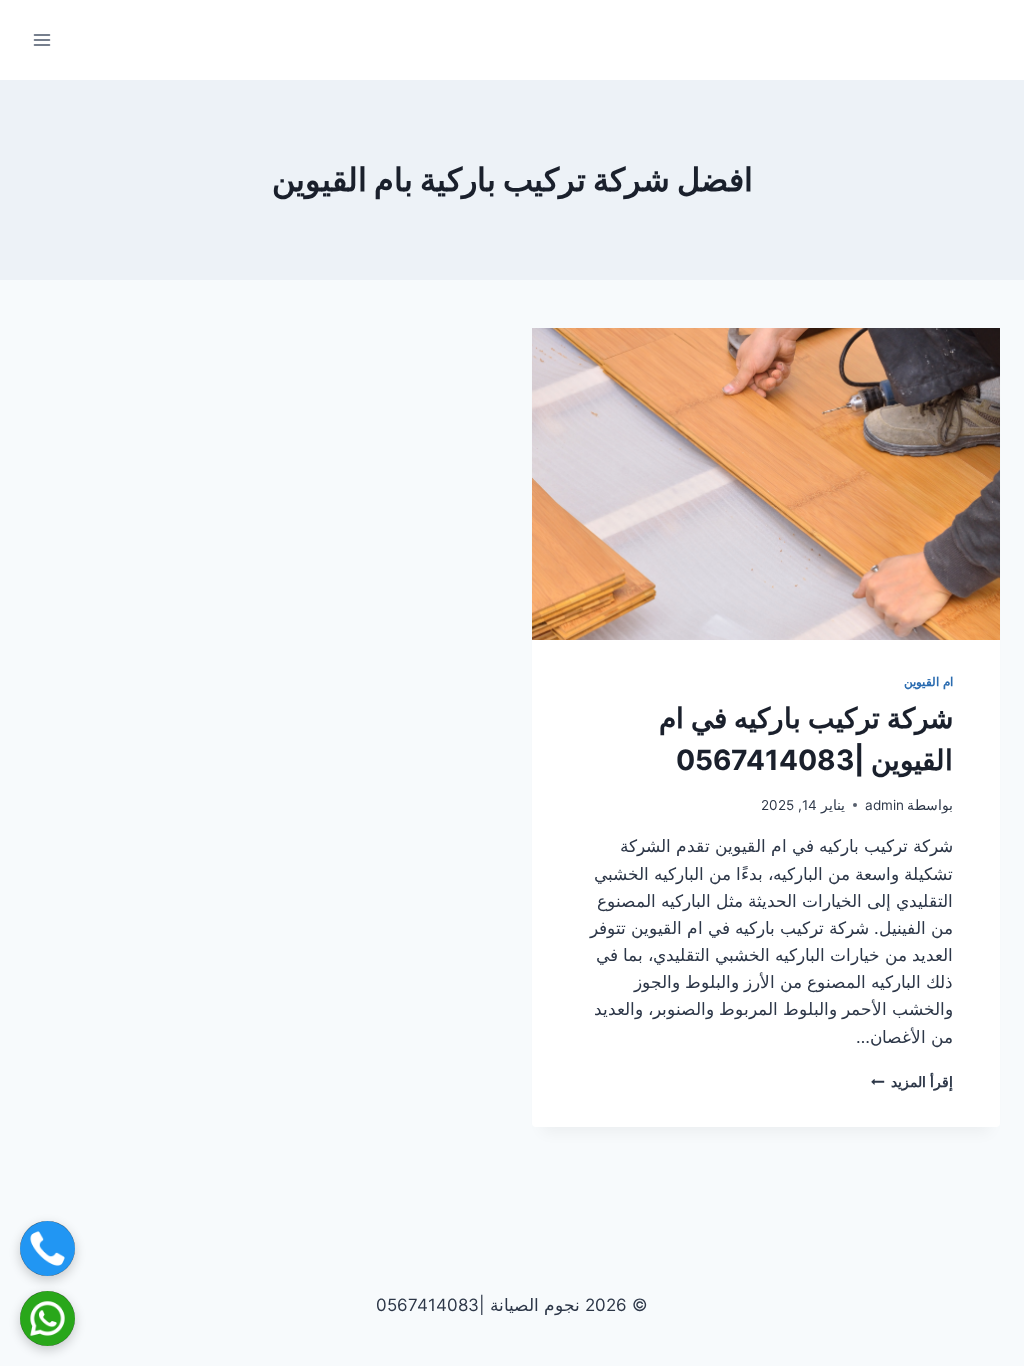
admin (884, 805)
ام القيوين (928, 681)
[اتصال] (47, 1248)
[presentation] (766, 484)
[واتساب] (47, 1318)
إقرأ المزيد (912, 1082)
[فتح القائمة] (42, 39)
